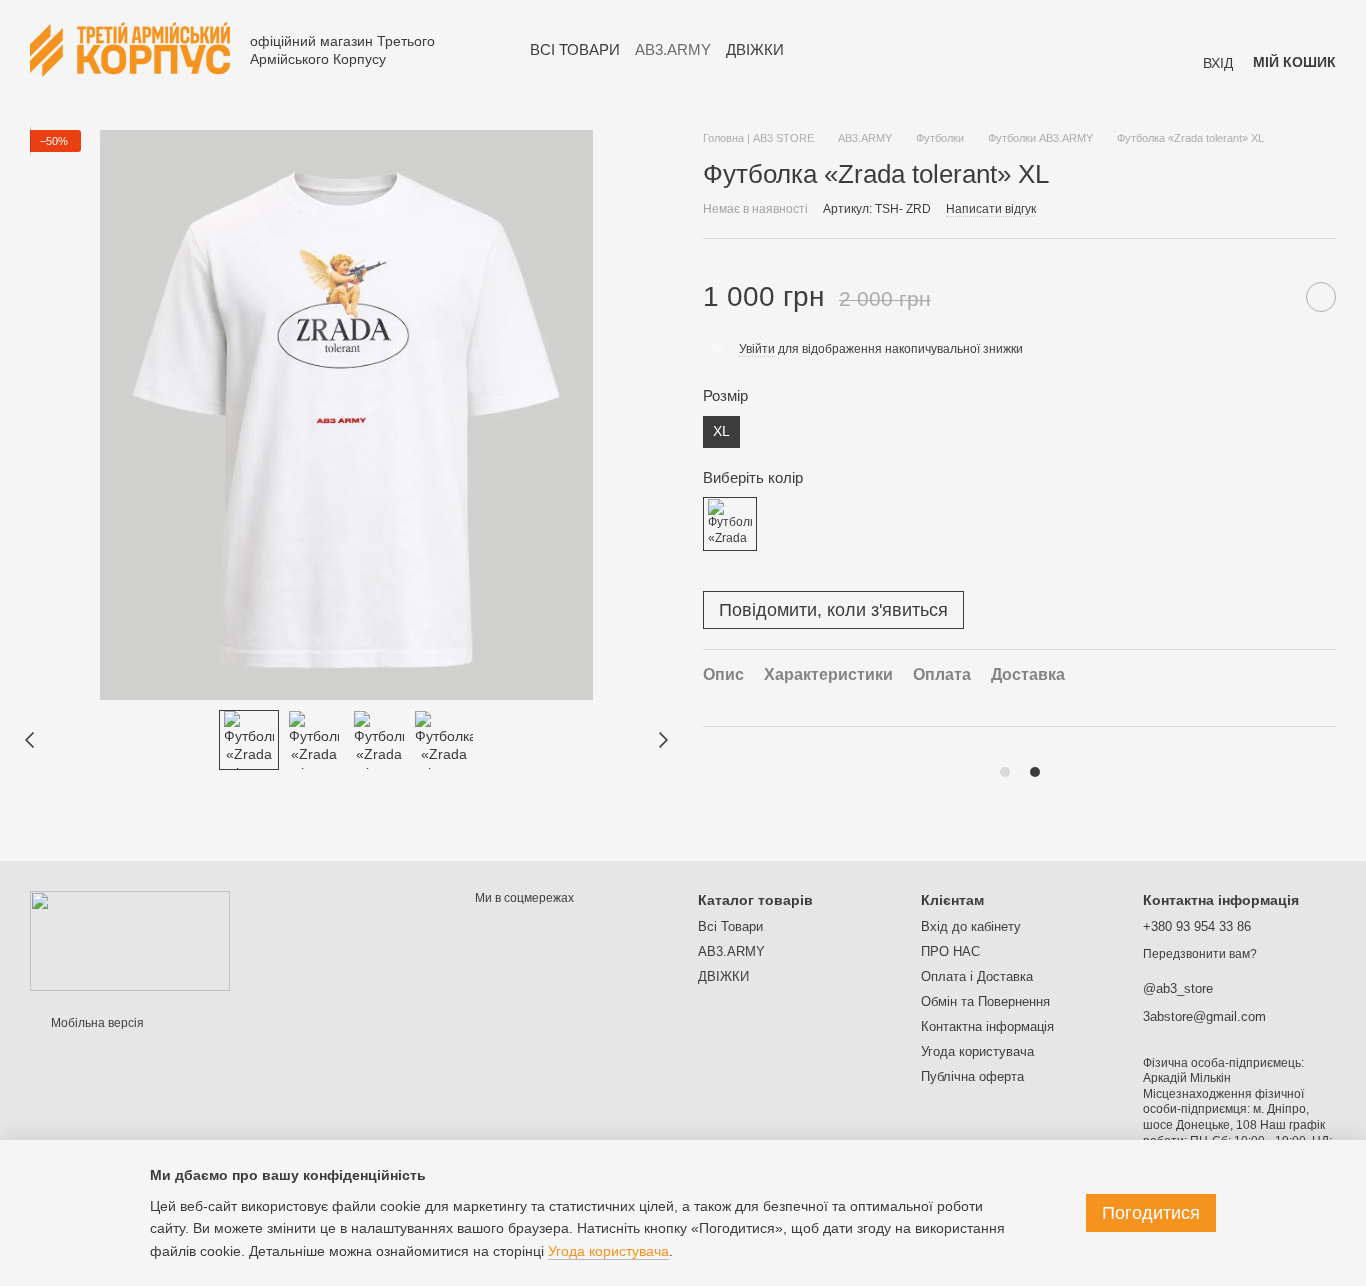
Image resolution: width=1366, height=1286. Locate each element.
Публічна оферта (972, 1076)
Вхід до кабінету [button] (971, 926)
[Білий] (730, 524)
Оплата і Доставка (977, 976)
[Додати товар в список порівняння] (1271, 297)
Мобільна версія (96, 1023)
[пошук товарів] (820, 50)
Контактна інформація (987, 1026)
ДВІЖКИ (755, 49)
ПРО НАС (950, 951)
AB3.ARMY (673, 49)
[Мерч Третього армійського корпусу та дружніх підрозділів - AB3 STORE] (130, 940)
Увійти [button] (757, 349)
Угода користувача (977, 1051)
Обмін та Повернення (985, 1001)
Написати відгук (991, 209)
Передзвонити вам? (1200, 954)
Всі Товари (575, 49)
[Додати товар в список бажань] (1321, 297)
